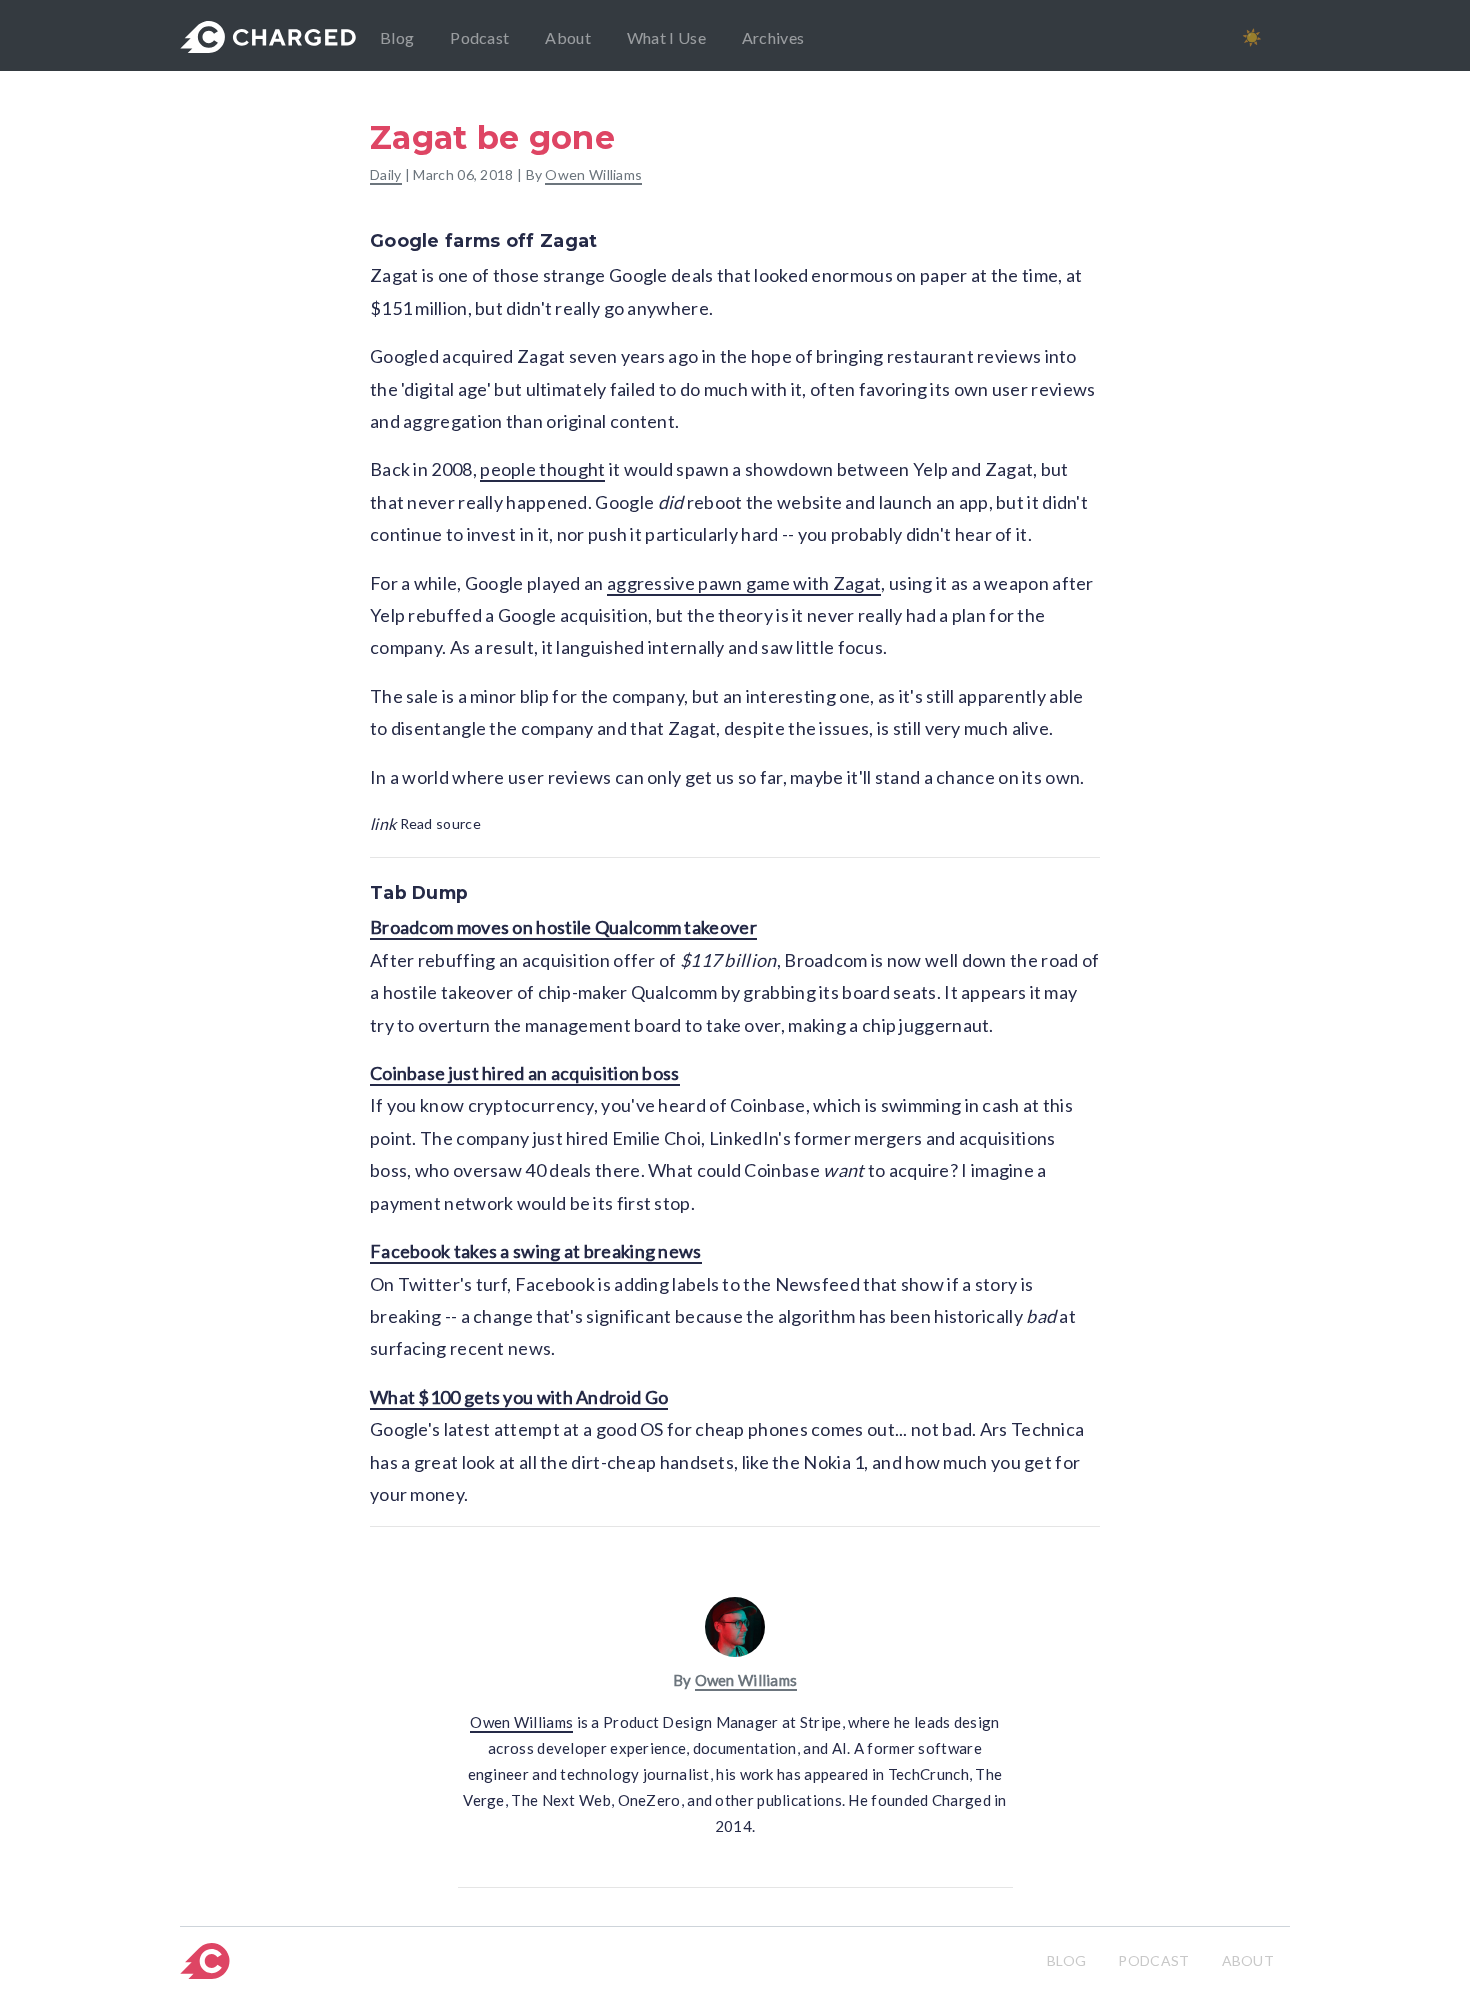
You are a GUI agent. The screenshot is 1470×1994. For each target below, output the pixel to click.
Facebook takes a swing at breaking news (536, 1251)
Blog (397, 37)
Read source (425, 823)
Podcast (479, 37)
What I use (666, 37)
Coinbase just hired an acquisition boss (525, 1073)
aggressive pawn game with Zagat (744, 583)
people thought (542, 469)
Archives (773, 37)
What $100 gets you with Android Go (519, 1397)
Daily (386, 174)
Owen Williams (593, 174)
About (568, 37)
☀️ (1252, 36)
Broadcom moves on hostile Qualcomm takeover (563, 927)
